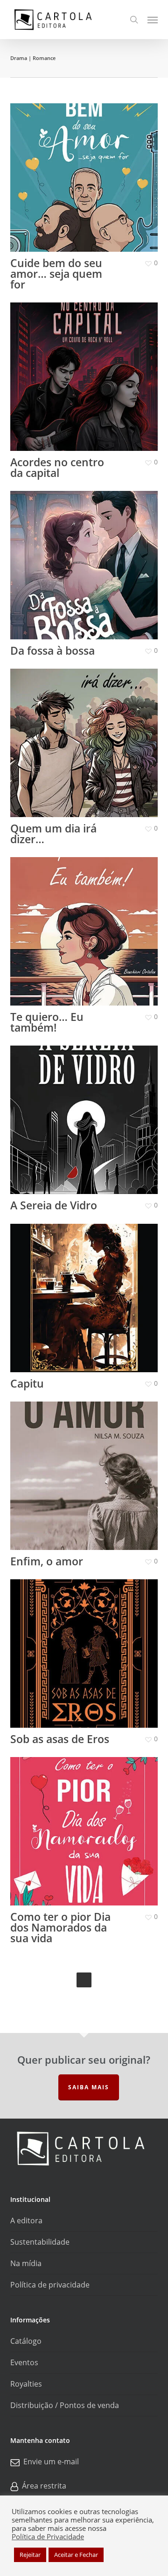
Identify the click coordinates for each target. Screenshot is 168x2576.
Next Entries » (84, 1980)
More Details (87, 171)
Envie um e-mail (51, 2462)
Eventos (24, 2362)
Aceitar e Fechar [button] (76, 2555)
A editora (26, 2220)
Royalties (26, 2384)
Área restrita (44, 2486)
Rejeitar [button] (30, 2555)
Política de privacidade (50, 2285)
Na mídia (26, 2263)
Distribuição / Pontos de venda (65, 2405)
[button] (153, 20)
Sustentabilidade (40, 2242)
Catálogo (26, 2341)
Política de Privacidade (48, 2536)
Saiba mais (89, 2087)
